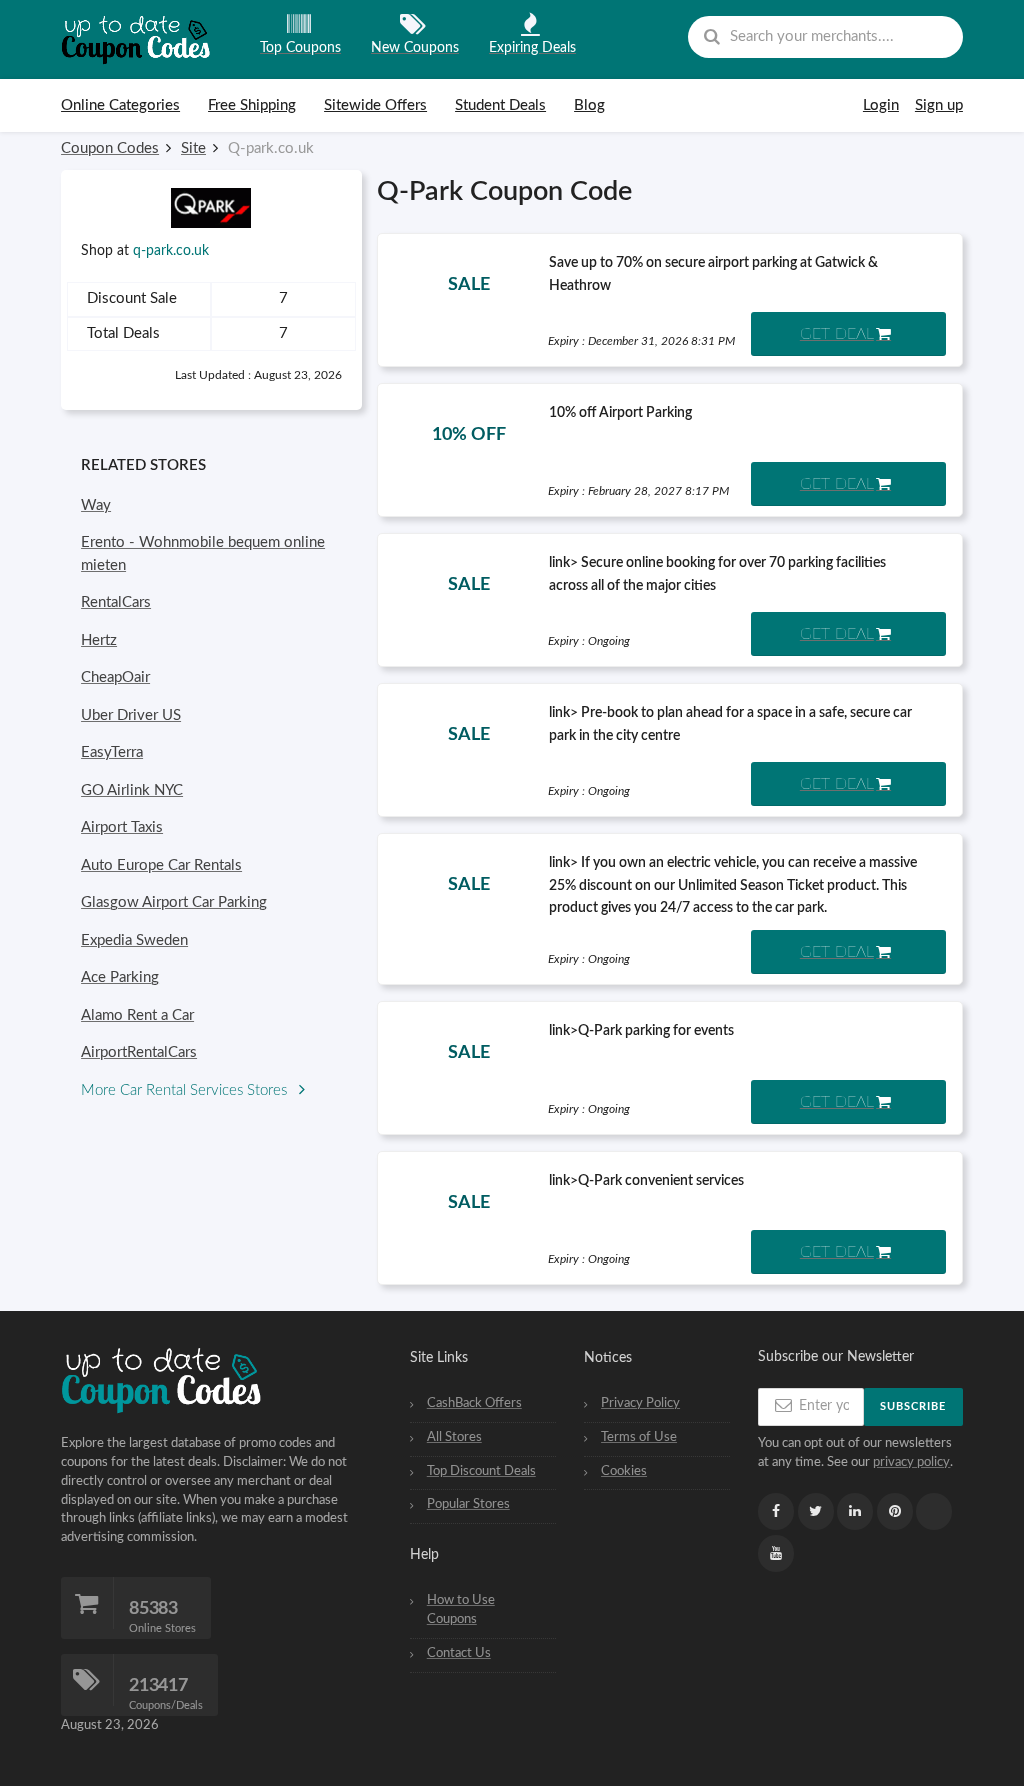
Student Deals (500, 105)
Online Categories (120, 105)
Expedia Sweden (134, 940)
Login (881, 105)
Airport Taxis (122, 827)
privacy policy (911, 1462)
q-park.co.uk (171, 251)
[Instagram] (934, 1512)
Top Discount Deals (481, 1471)
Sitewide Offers (375, 105)
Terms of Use (639, 1437)
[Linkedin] (855, 1511)
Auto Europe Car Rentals (161, 865)
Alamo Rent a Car (137, 1015)
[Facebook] (776, 1511)
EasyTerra (112, 752)
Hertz (99, 640)
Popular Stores (468, 1504)
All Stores (454, 1437)
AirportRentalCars (139, 1052)
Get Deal (837, 334)
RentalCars (116, 602)
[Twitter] (816, 1511)
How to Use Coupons (461, 1609)
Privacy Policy (640, 1403)
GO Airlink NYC (132, 790)
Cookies (624, 1471)
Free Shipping (252, 105)
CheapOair (115, 677)
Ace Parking (120, 977)
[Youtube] (776, 1553)
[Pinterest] (895, 1511)
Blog (589, 105)
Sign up (939, 105)
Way (96, 505)
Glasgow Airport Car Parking (174, 902)
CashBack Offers (474, 1403)
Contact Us (459, 1653)
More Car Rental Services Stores (186, 1090)
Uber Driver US (131, 715)
